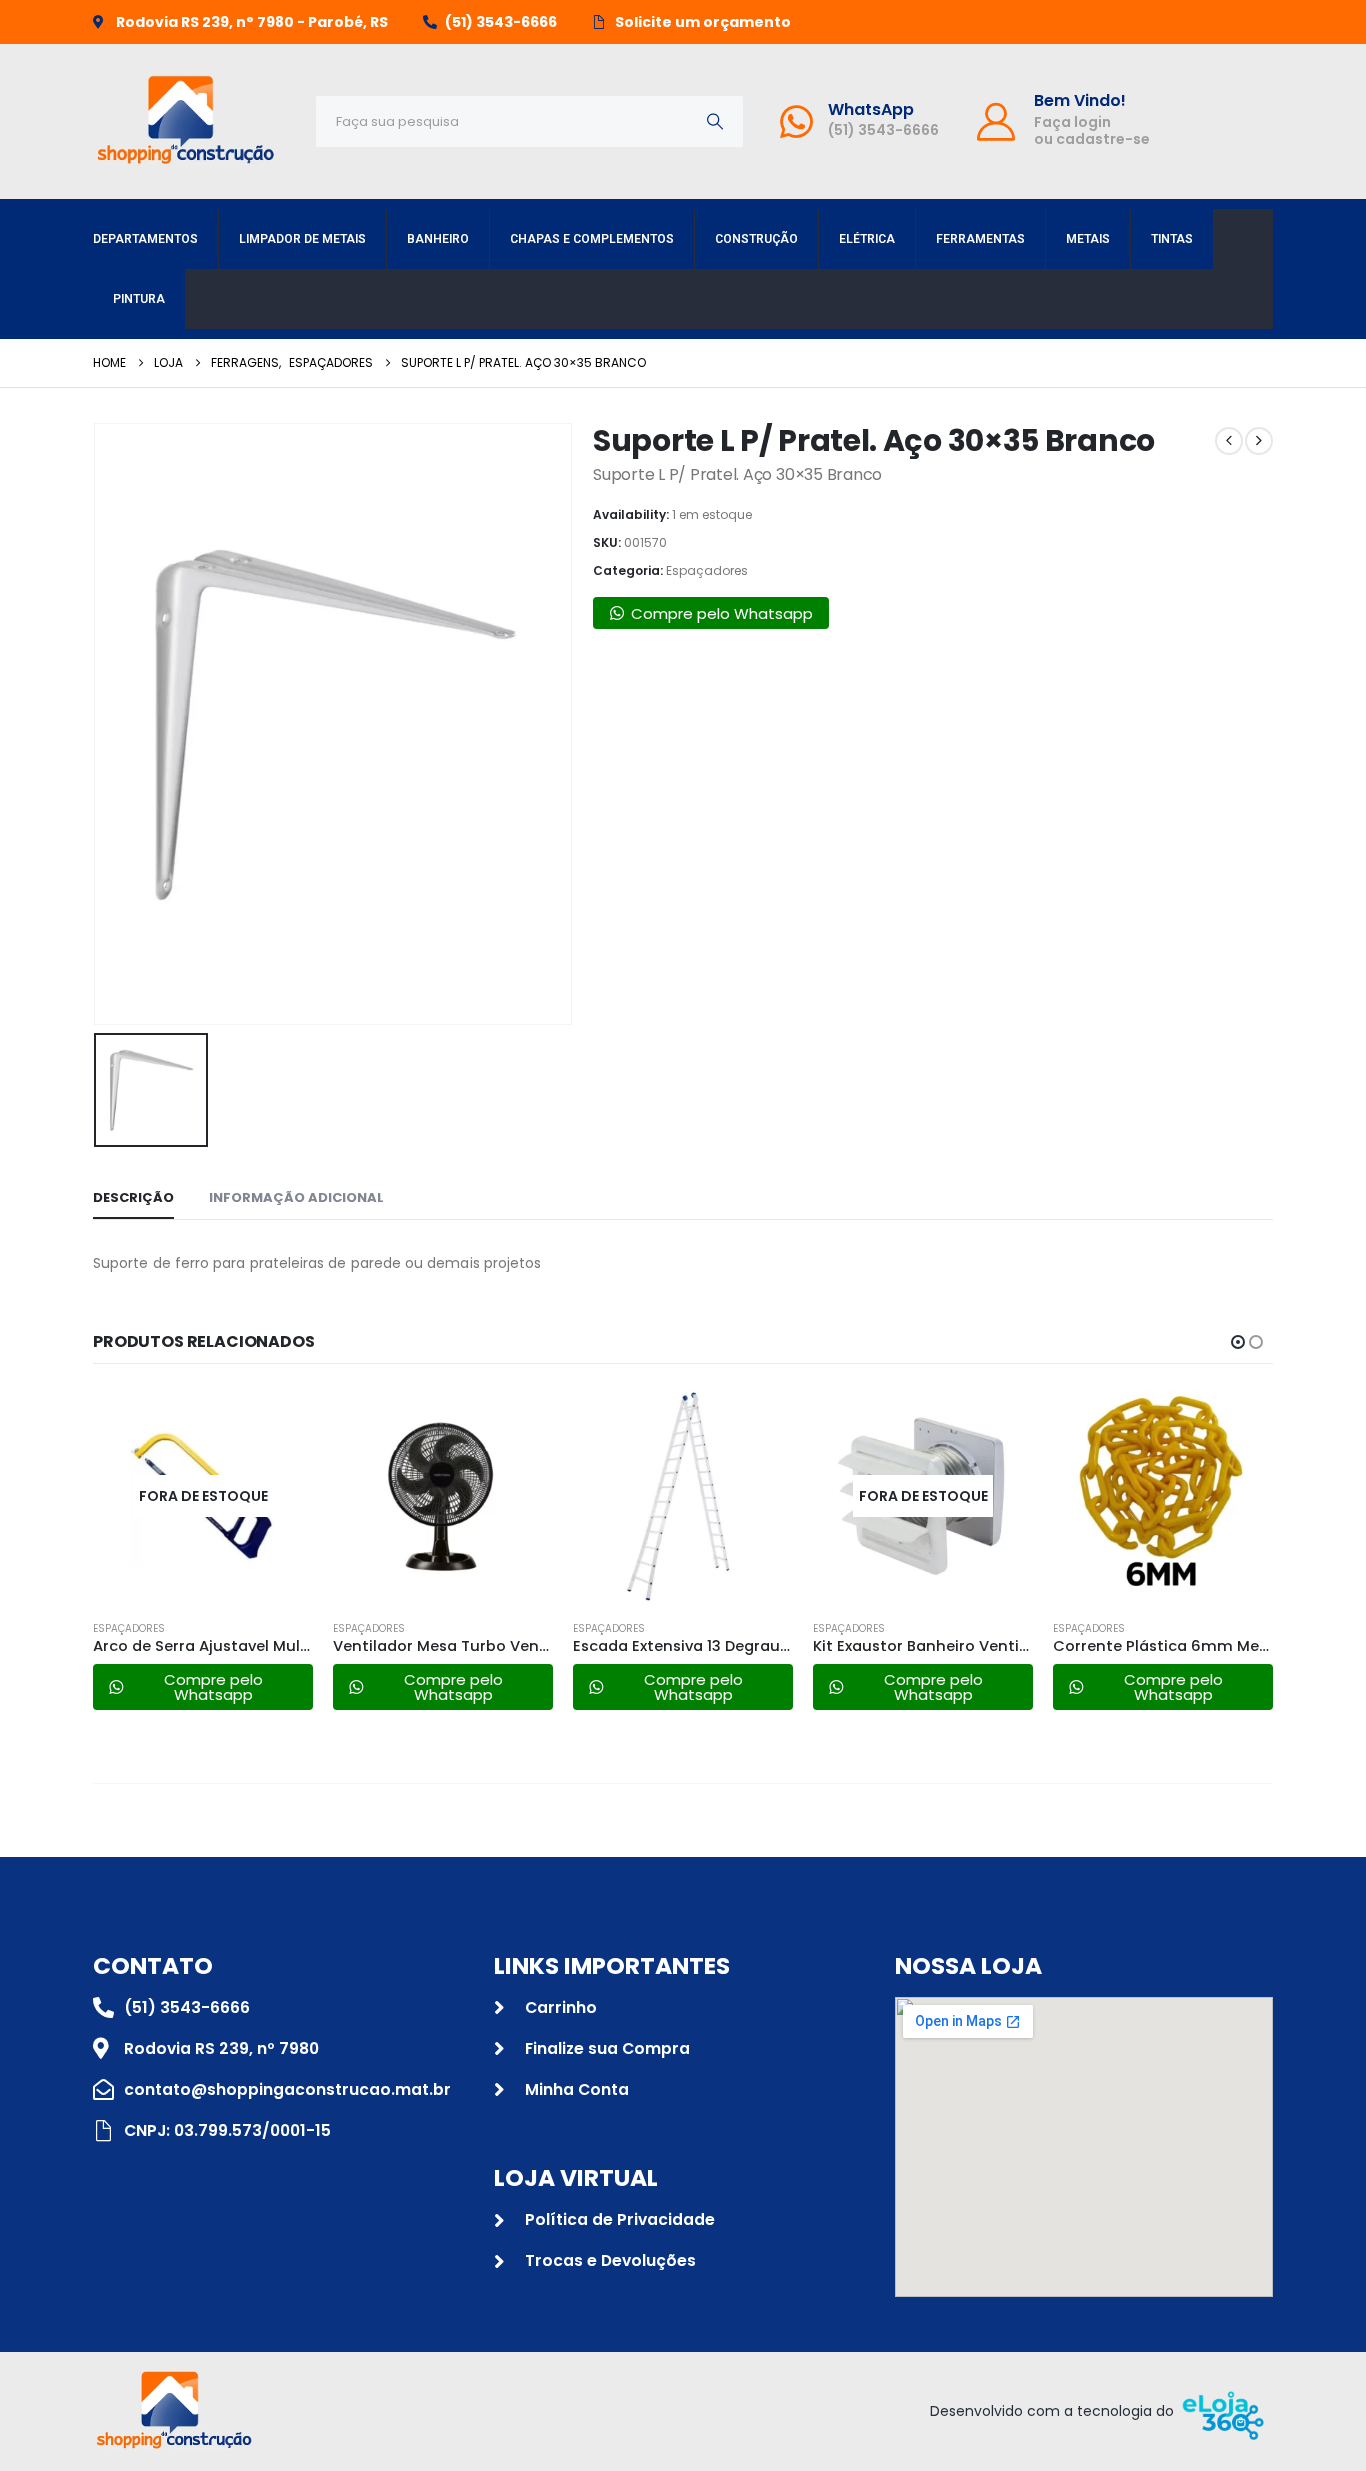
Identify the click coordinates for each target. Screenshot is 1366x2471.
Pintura (139, 299)
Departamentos (145, 239)
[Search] (715, 121)
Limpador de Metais (302, 239)
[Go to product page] (443, 1496)
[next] (1259, 441)
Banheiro (438, 239)
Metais (1088, 239)
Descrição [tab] (133, 1197)
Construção (756, 239)
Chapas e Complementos (592, 239)
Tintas (1172, 239)
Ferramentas (980, 239)
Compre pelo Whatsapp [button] (722, 613)
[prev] (1229, 441)
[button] (1238, 1342)
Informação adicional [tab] (296, 1197)
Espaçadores (707, 570)
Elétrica (867, 239)
